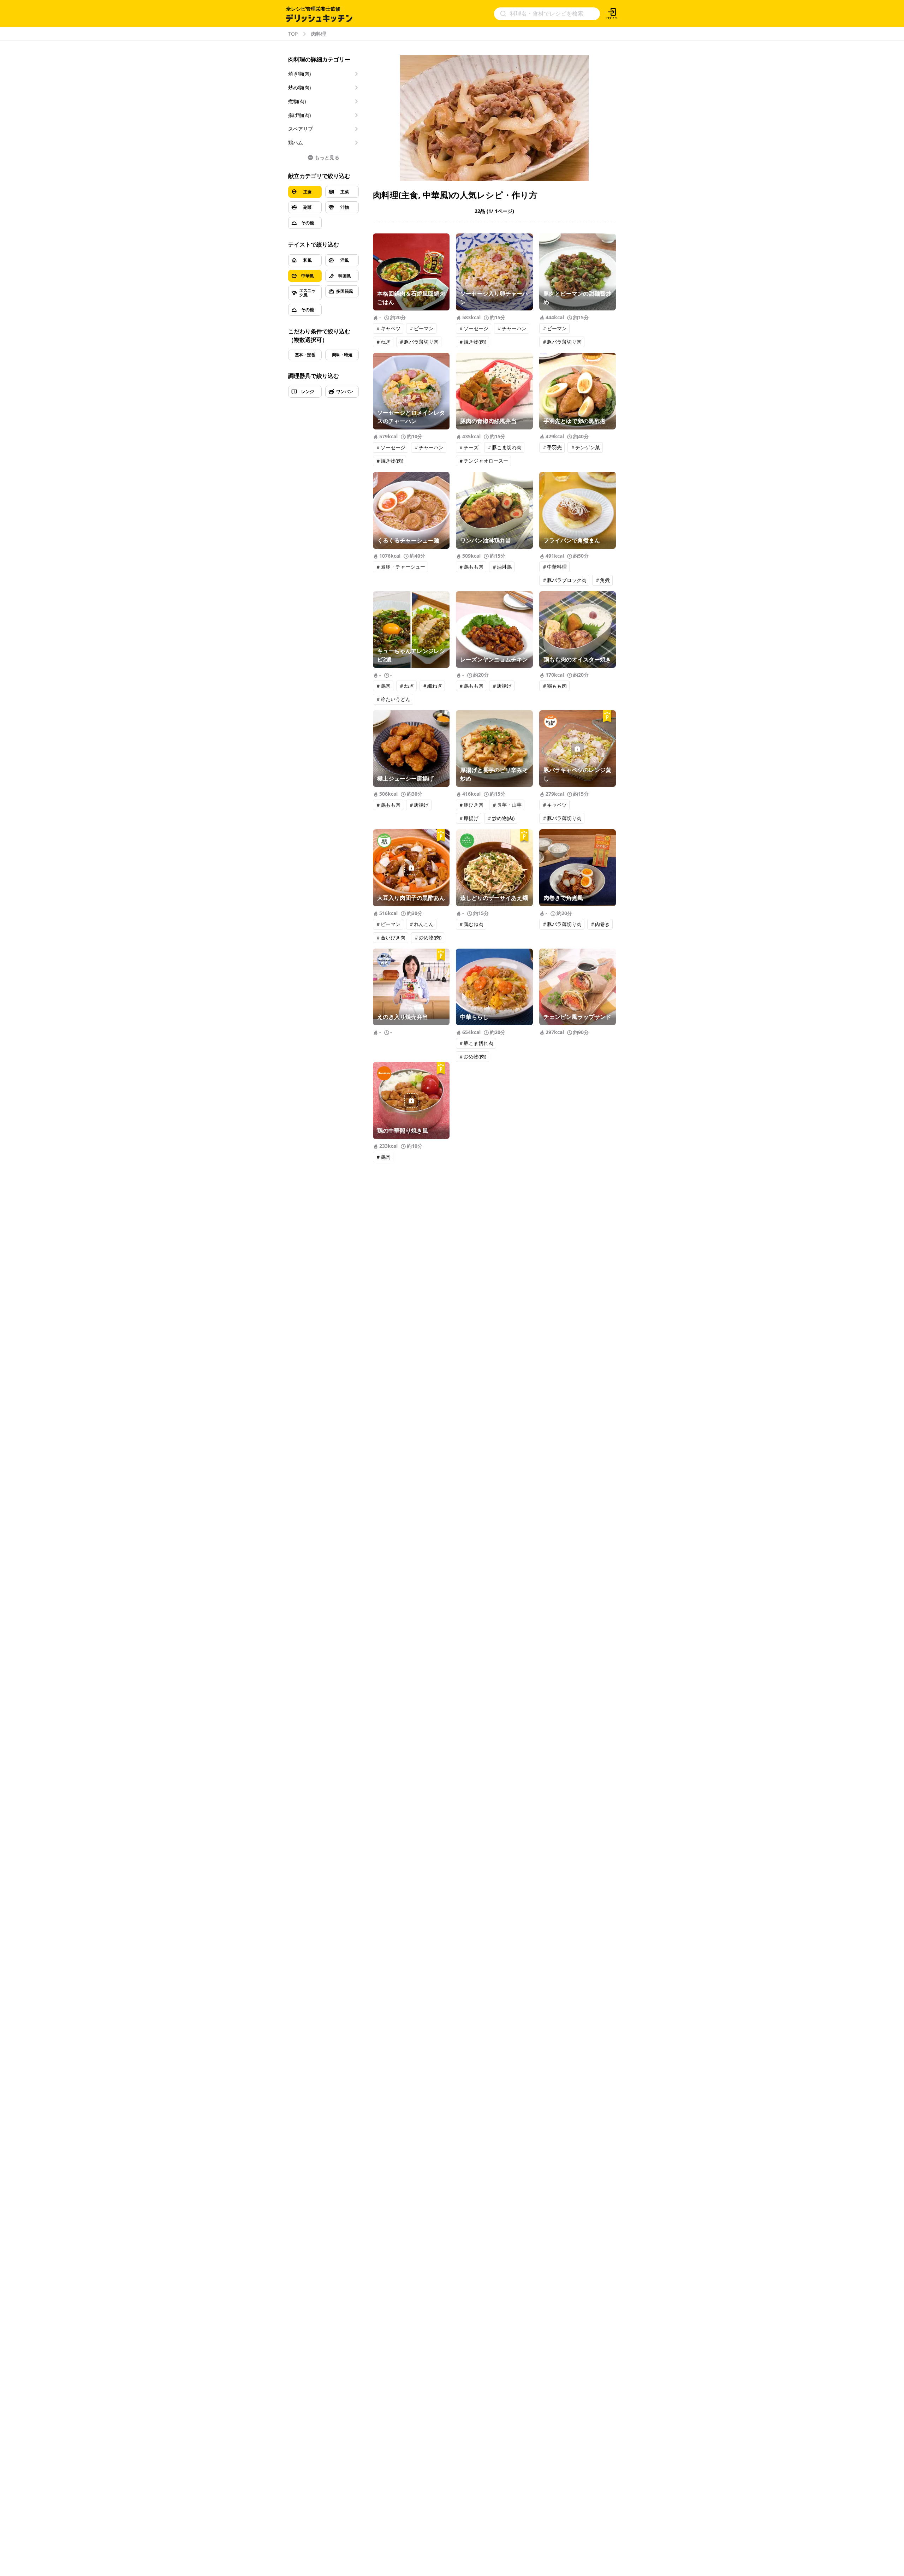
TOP (293, 34)
